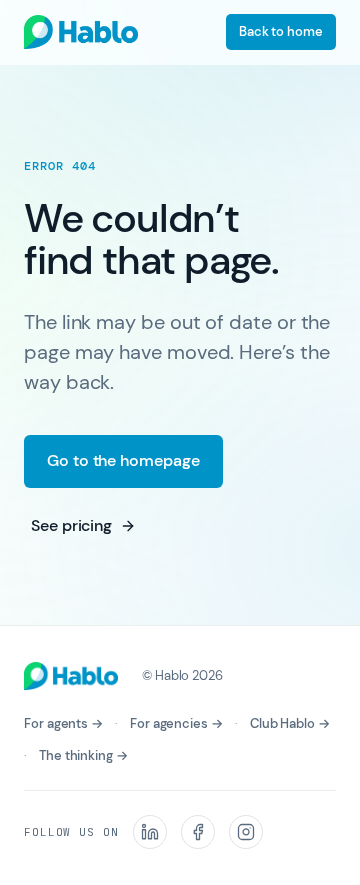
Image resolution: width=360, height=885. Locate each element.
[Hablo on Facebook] (198, 832)
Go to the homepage (123, 460)
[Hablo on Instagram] (246, 832)
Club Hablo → (290, 723)
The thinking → (83, 755)
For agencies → (176, 723)
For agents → (63, 723)
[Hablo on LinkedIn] (150, 832)
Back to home (281, 31)
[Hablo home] (81, 32)
